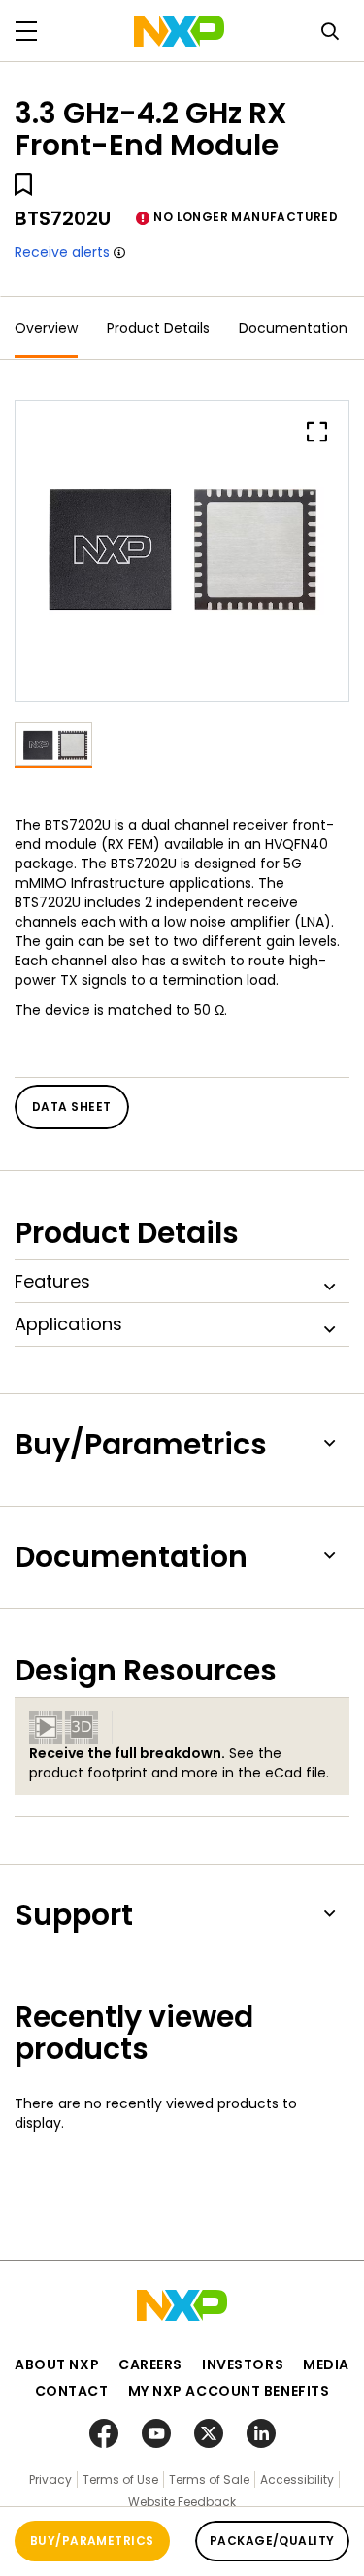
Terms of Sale (209, 2479)
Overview (46, 328)
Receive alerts (62, 252)
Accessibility (297, 2479)
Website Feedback (182, 2502)
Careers (150, 2364)
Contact (72, 2391)
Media (326, 2364)
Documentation (293, 328)
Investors (243, 2364)
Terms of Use (120, 2479)
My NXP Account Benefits (229, 2391)
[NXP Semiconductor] (179, 31)
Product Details (158, 328)
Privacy (50, 2479)
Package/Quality (272, 2541)
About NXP (57, 2364)
